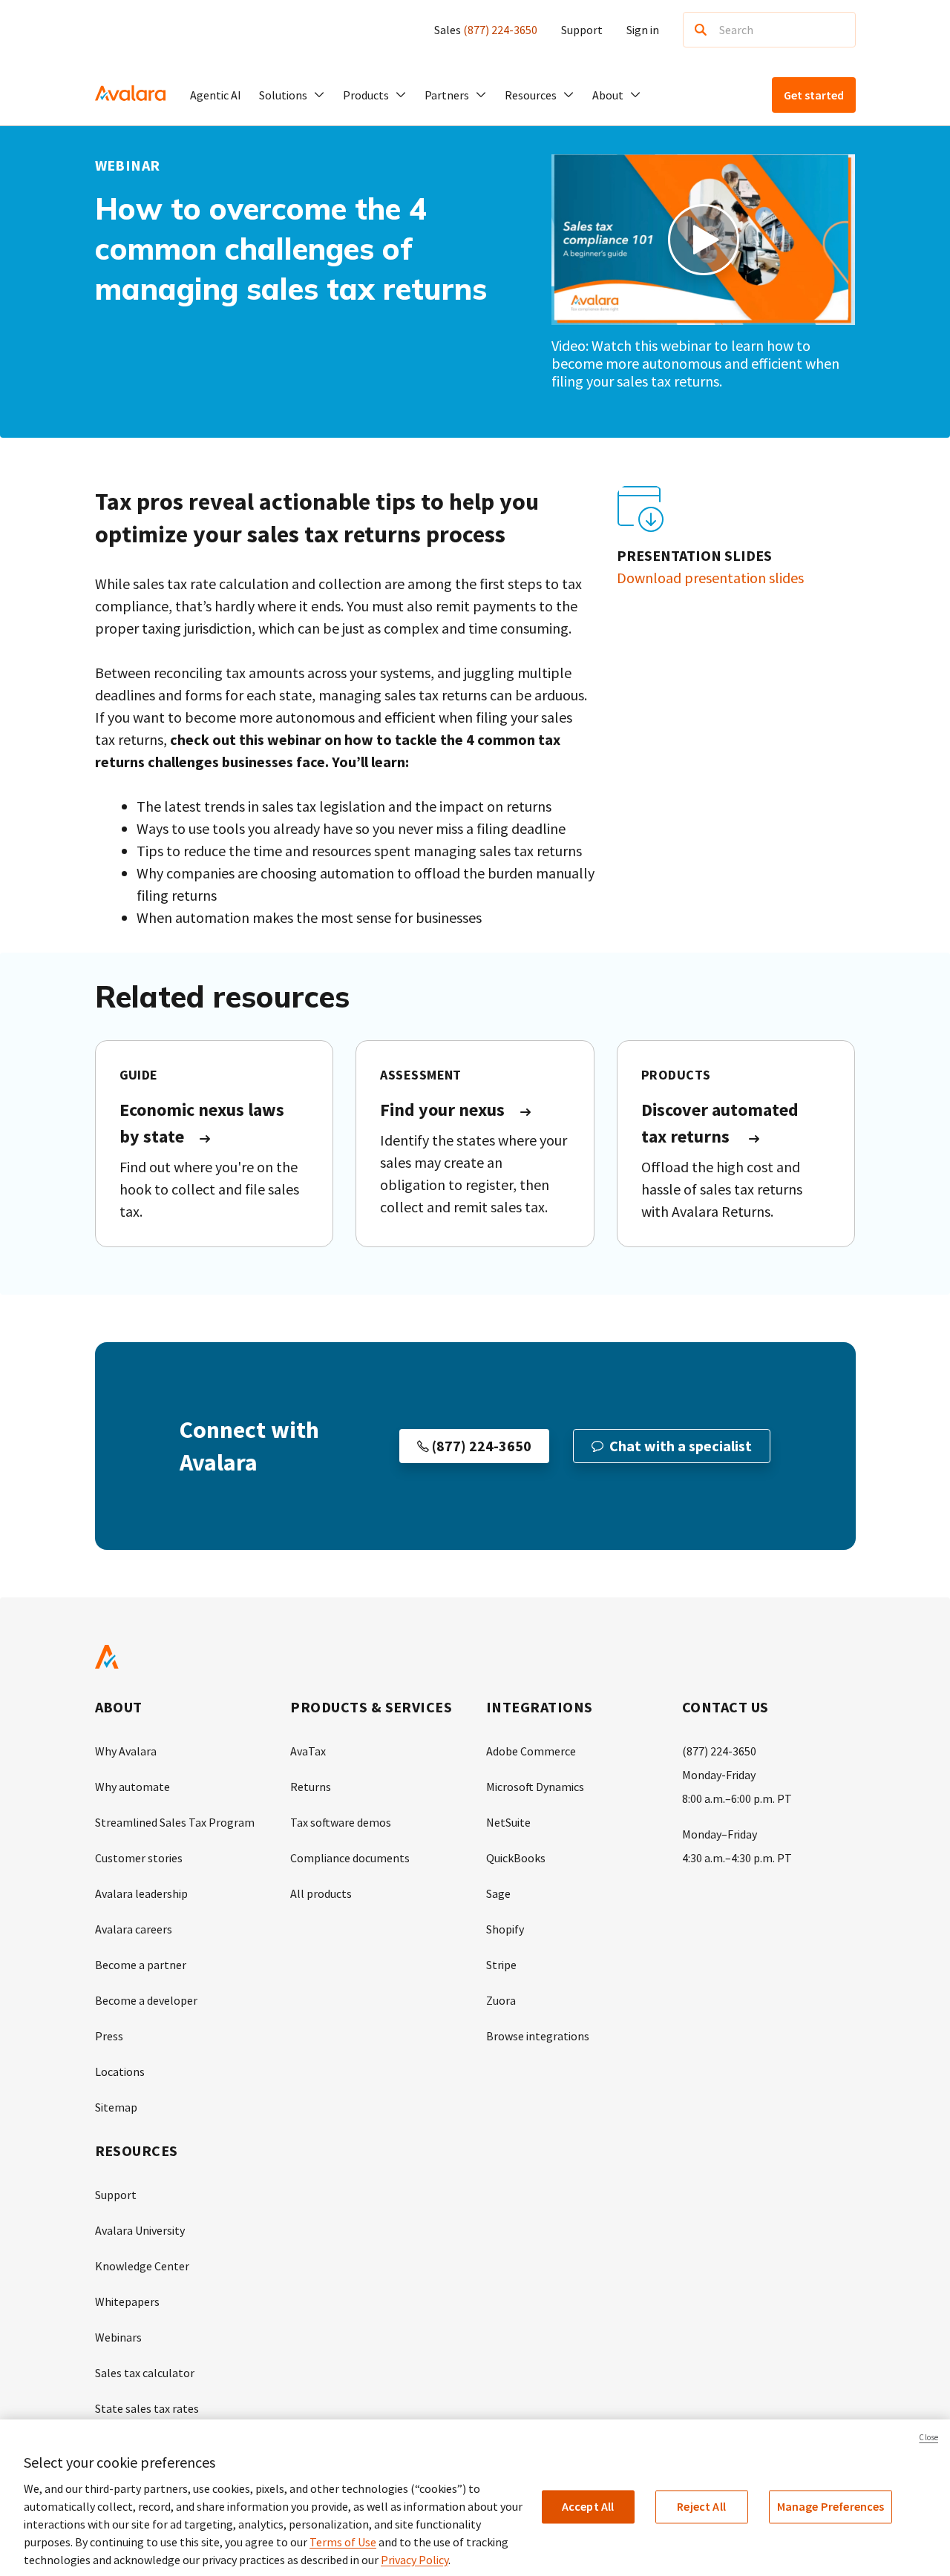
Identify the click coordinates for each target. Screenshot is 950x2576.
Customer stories (139, 1858)
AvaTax (308, 1751)
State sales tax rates (147, 2408)
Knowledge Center (142, 2266)
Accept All (588, 2506)
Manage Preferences (831, 2506)
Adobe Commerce (531, 1751)
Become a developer (146, 2000)
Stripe (501, 1965)
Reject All (701, 2506)
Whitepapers (127, 2301)
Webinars (118, 2337)
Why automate (132, 1787)
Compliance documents (350, 1858)
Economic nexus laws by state (202, 1123)
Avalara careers (134, 1929)
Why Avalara (126, 1751)
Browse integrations (538, 2036)
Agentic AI (216, 95)
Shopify (505, 1929)
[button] (292, 95)
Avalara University (140, 2230)
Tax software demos (341, 1822)
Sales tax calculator (145, 2373)
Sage (498, 1893)
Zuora (501, 2000)
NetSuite (508, 1822)
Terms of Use (343, 2542)
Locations (120, 2071)
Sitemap (116, 2107)
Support (582, 30)
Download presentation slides (710, 578)
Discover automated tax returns (720, 1123)
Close (928, 2437)
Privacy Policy (415, 2560)
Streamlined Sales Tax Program (175, 1822)
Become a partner (141, 1965)
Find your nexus (442, 1110)
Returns (311, 1787)
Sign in (643, 30)
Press (109, 2036)
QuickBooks (516, 1858)
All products (321, 1893)
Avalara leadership (141, 1893)
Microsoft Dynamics (535, 1787)
